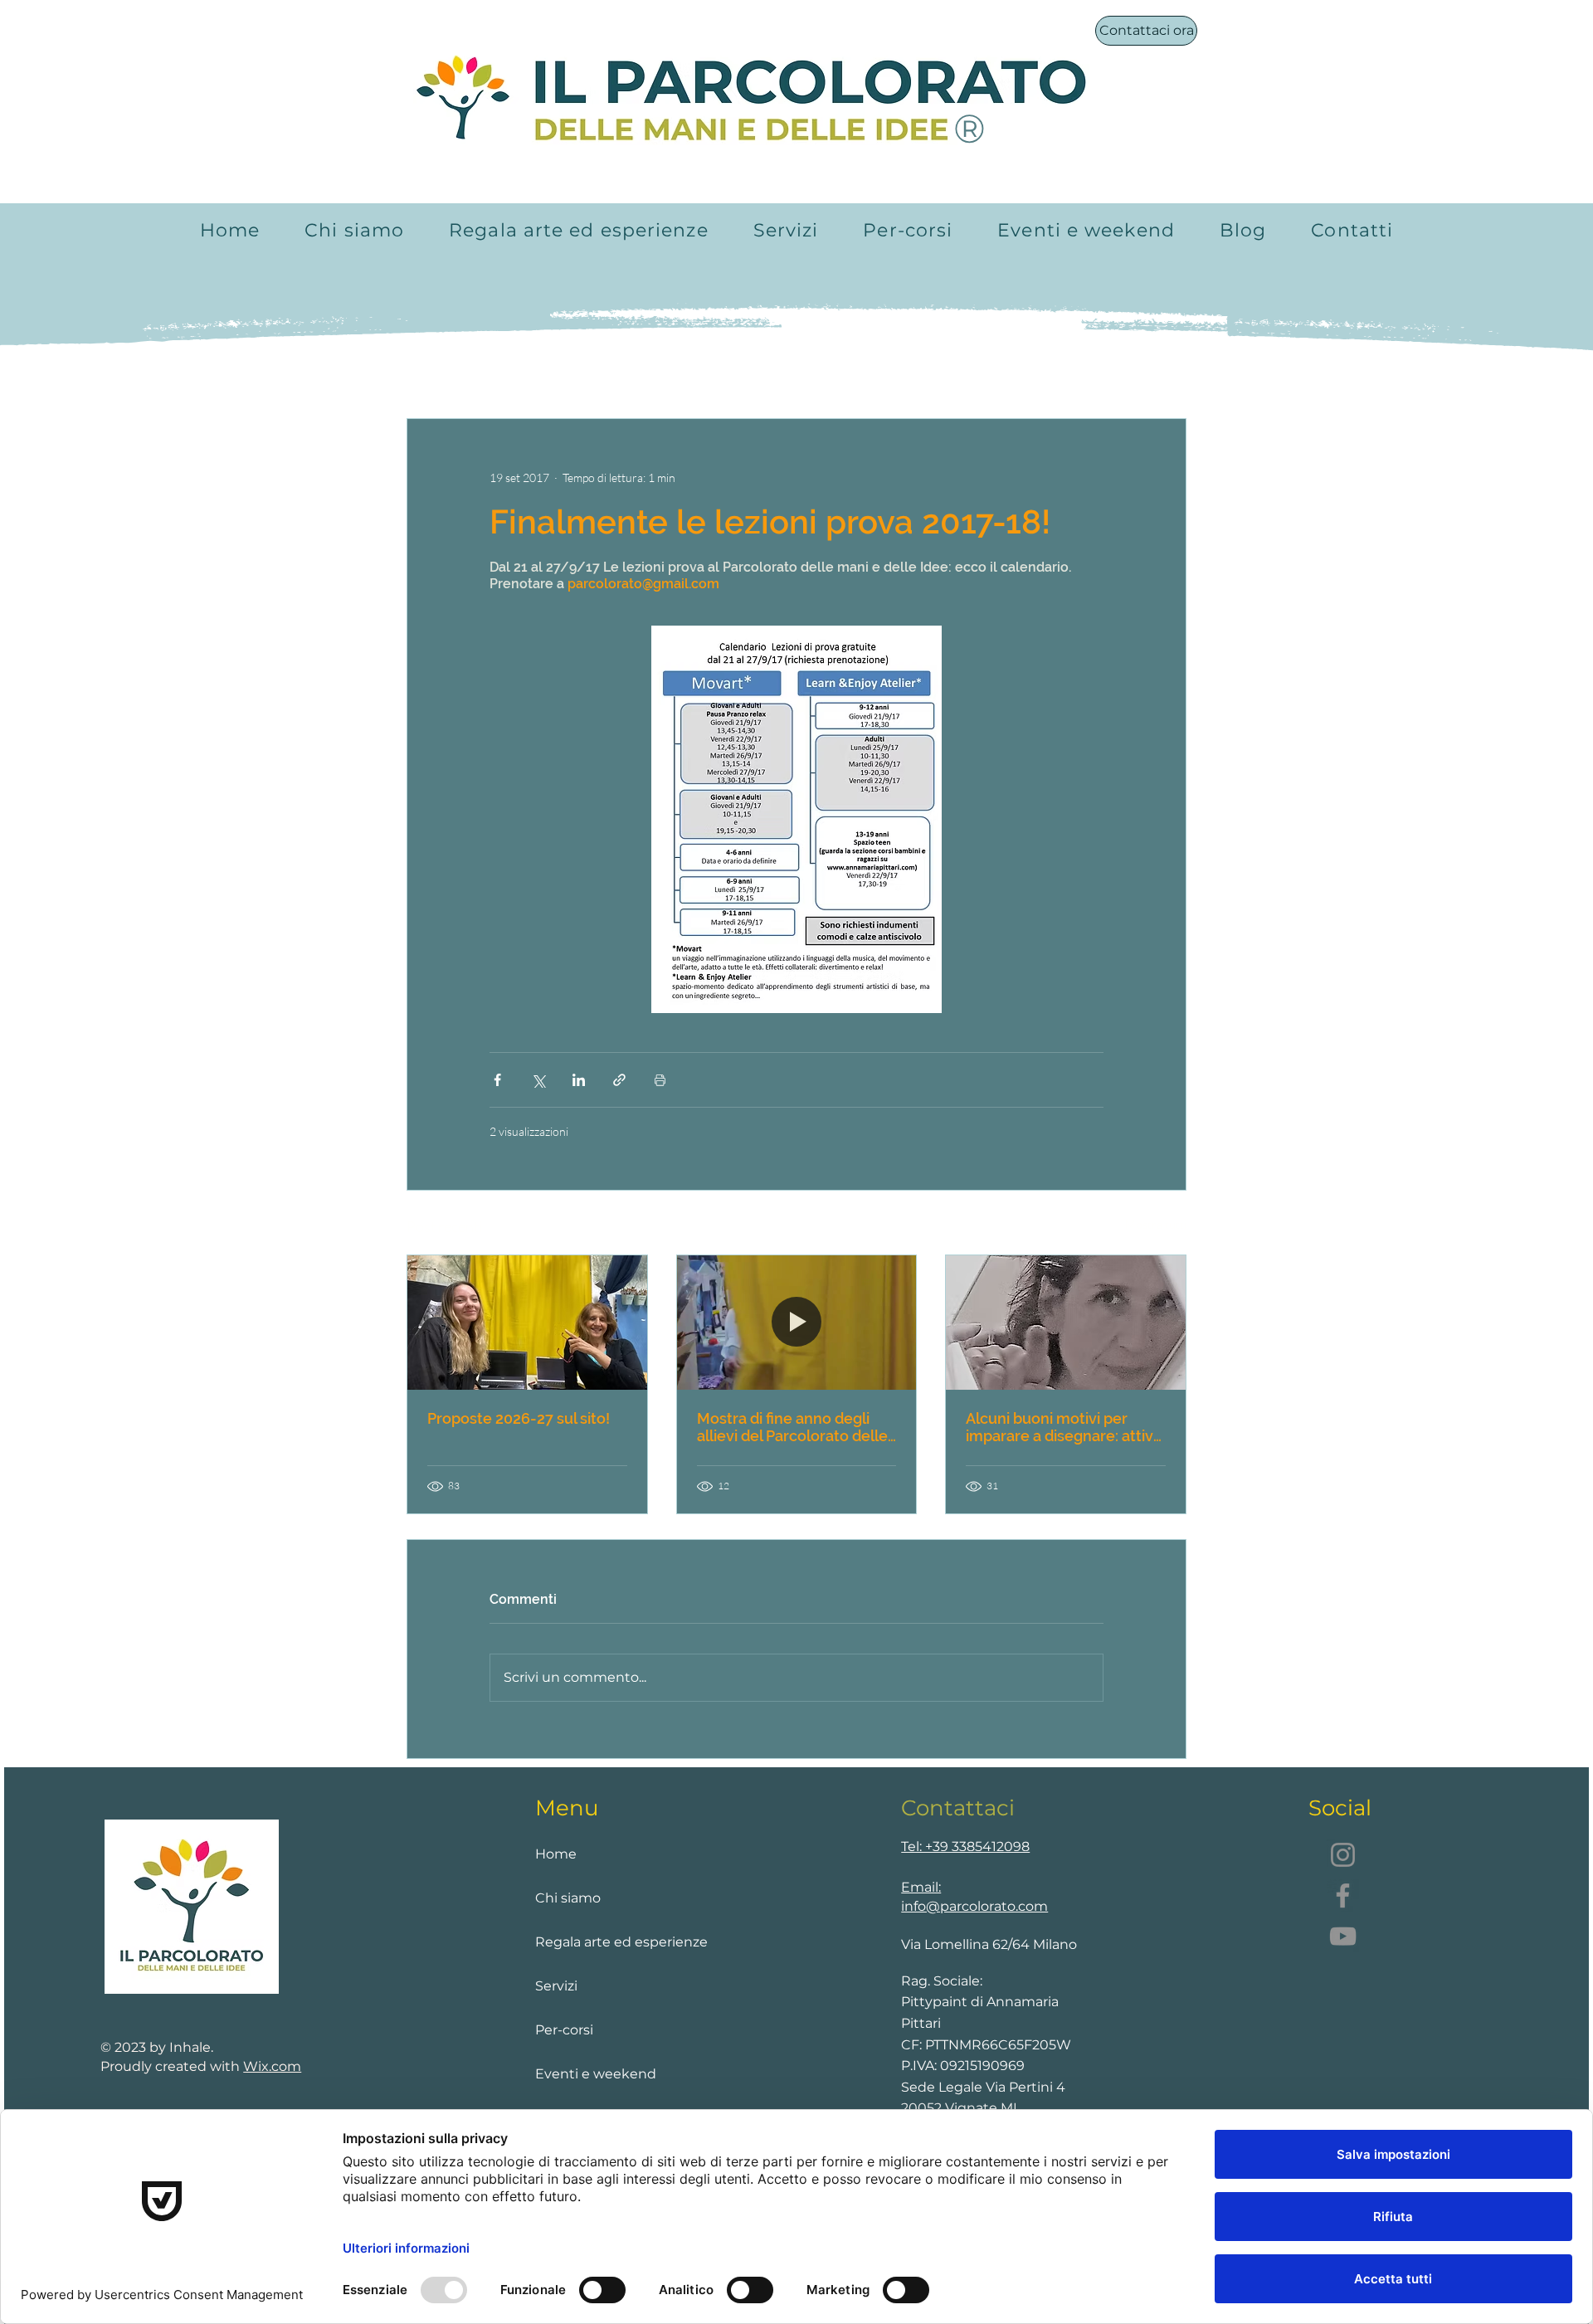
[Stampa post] (660, 1080)
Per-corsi (564, 2030)
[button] (786, 230)
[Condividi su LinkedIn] (579, 1080)
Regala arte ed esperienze (604, 1942)
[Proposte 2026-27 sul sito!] (527, 1323)
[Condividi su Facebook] (497, 1080)
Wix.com (272, 2066)
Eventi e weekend (596, 2074)
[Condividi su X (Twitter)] (538, 1080)
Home (556, 1854)
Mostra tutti (1156, 1224)
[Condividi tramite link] (619, 1080)
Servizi (556, 1986)
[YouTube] (1343, 1936)
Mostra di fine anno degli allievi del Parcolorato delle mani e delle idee (792, 1427)
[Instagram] (1343, 1855)
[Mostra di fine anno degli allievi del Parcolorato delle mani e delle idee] (797, 1323)
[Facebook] (1343, 1895)
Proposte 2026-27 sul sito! (519, 1418)
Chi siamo (568, 1898)
